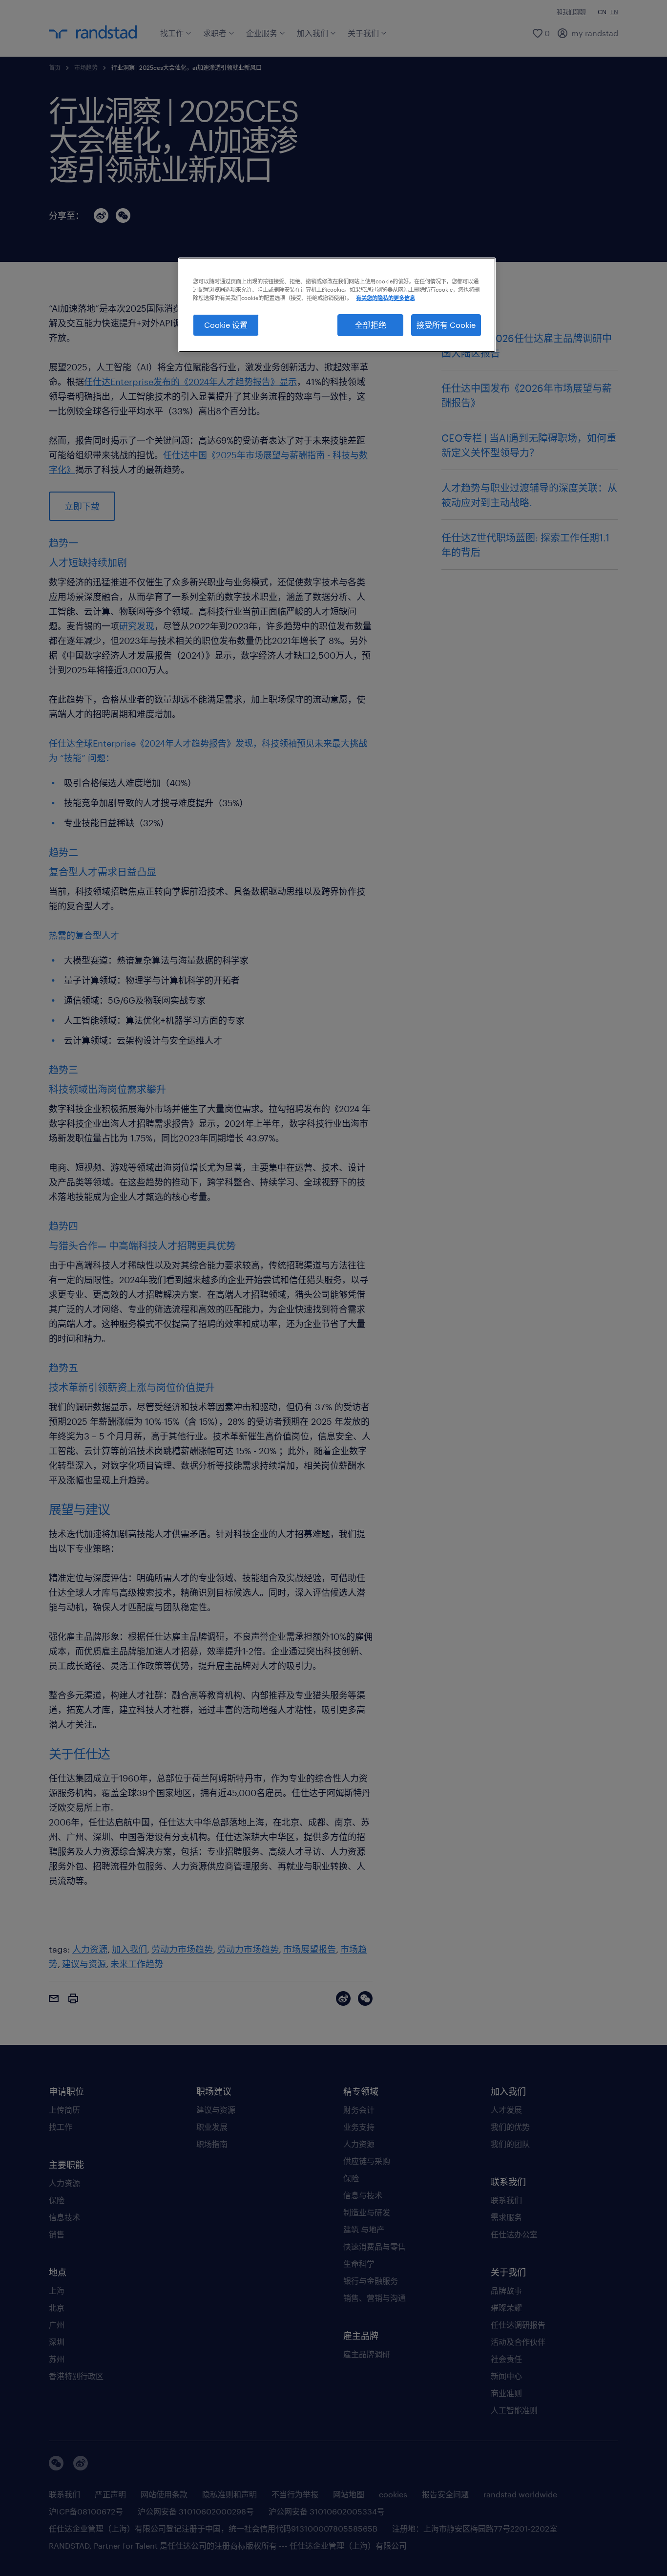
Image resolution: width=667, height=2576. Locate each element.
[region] (337, 305)
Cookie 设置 (226, 325)
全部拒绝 (371, 325)
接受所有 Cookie (446, 325)
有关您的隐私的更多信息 (386, 298)
